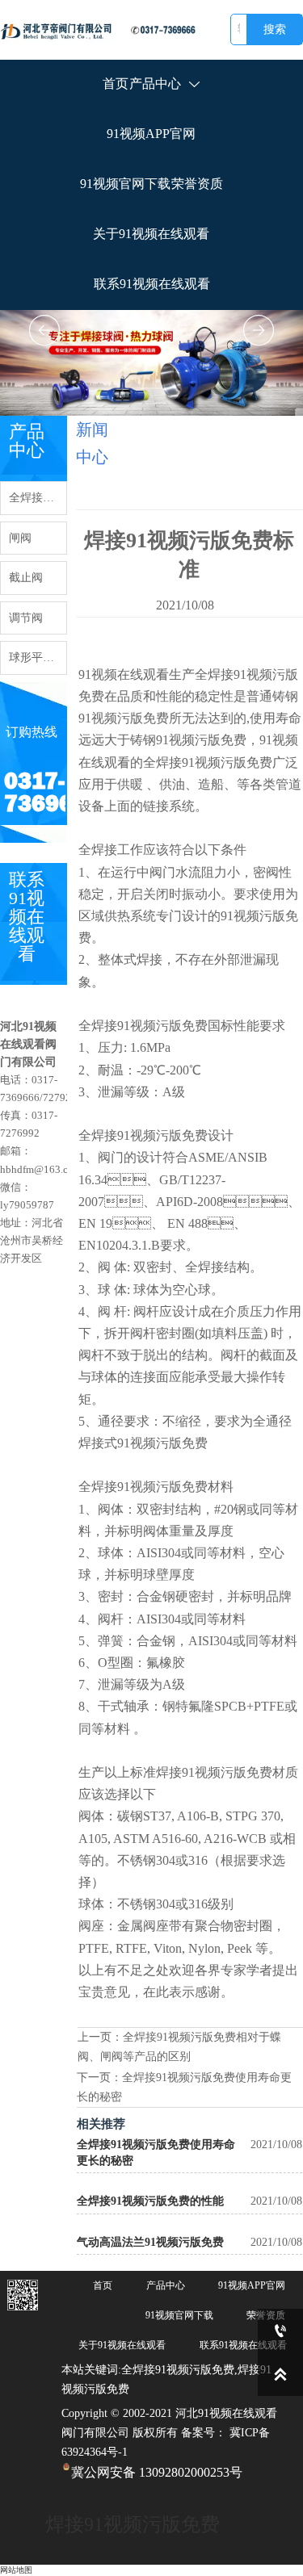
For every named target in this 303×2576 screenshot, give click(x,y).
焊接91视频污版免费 (133, 2524)
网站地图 (16, 2570)
